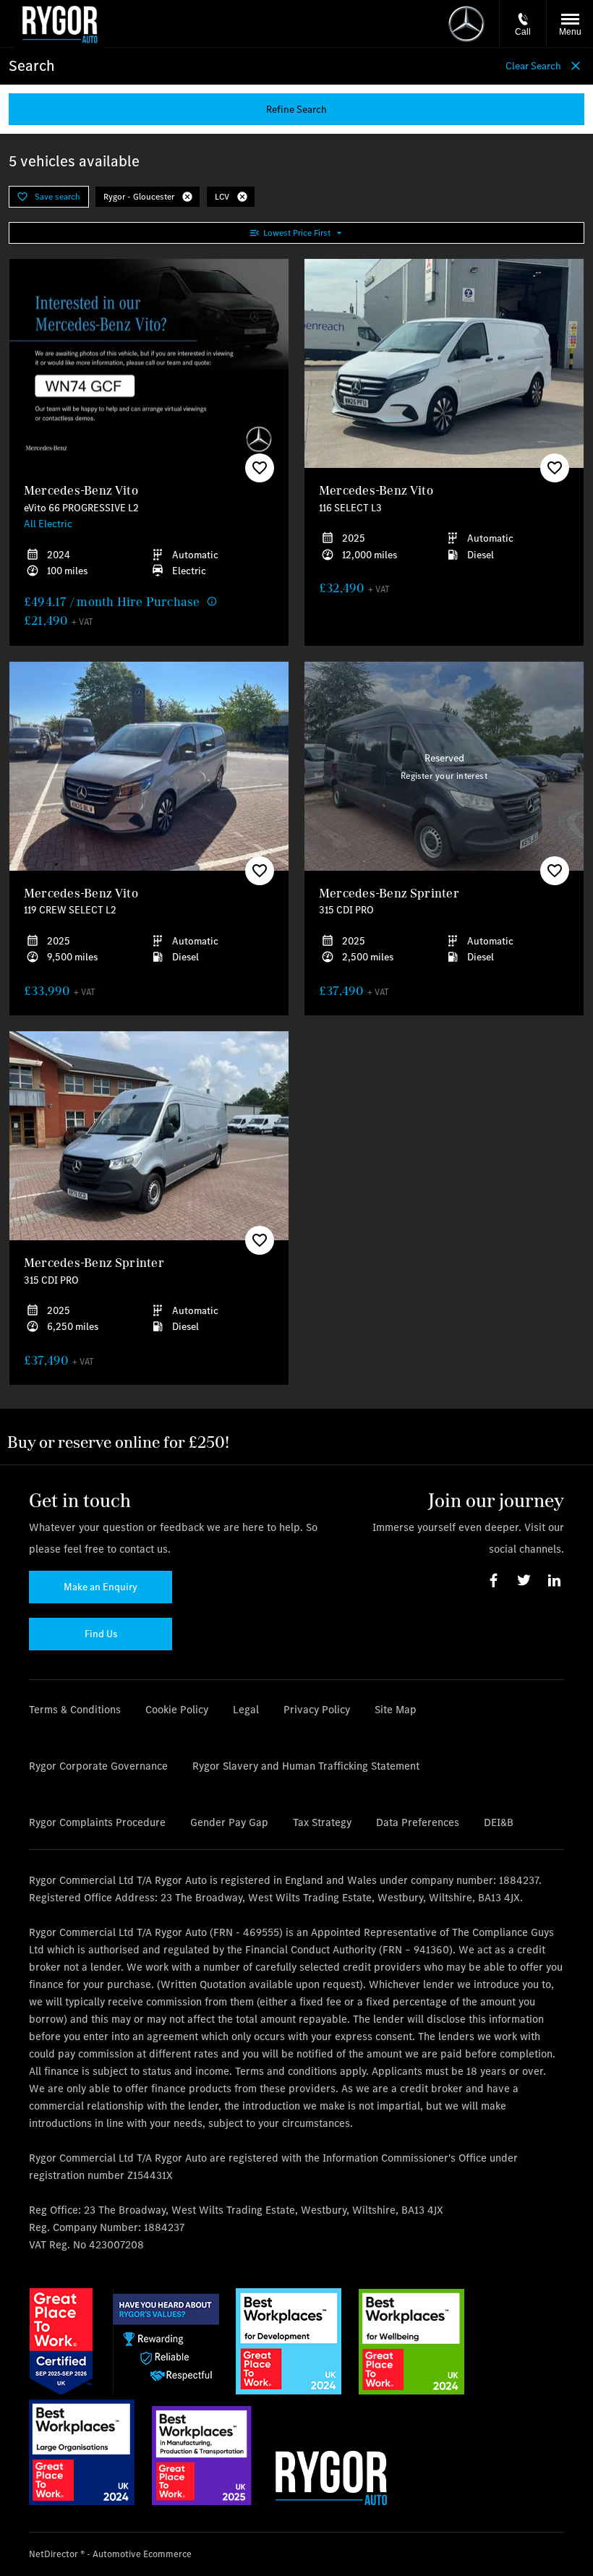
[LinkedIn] (554, 1581)
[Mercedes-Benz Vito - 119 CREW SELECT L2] (149, 767)
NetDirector (55, 2554)
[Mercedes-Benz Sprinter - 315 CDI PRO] (444, 767)
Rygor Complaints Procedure (97, 1822)
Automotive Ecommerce (142, 2554)
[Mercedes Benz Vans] (466, 24)
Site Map (396, 1709)
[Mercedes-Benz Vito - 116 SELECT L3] (444, 364)
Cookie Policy (177, 1709)
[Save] (260, 468)
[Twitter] (524, 1581)
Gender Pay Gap (229, 1822)
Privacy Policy (317, 1709)
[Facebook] (494, 1581)
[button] (187, 197)
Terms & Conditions (75, 1709)
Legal (246, 1709)
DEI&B (499, 1822)
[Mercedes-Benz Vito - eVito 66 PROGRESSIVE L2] (149, 364)
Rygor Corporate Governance (98, 1766)
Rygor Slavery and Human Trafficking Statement (306, 1766)
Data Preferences (418, 1822)
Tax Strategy (322, 1822)
